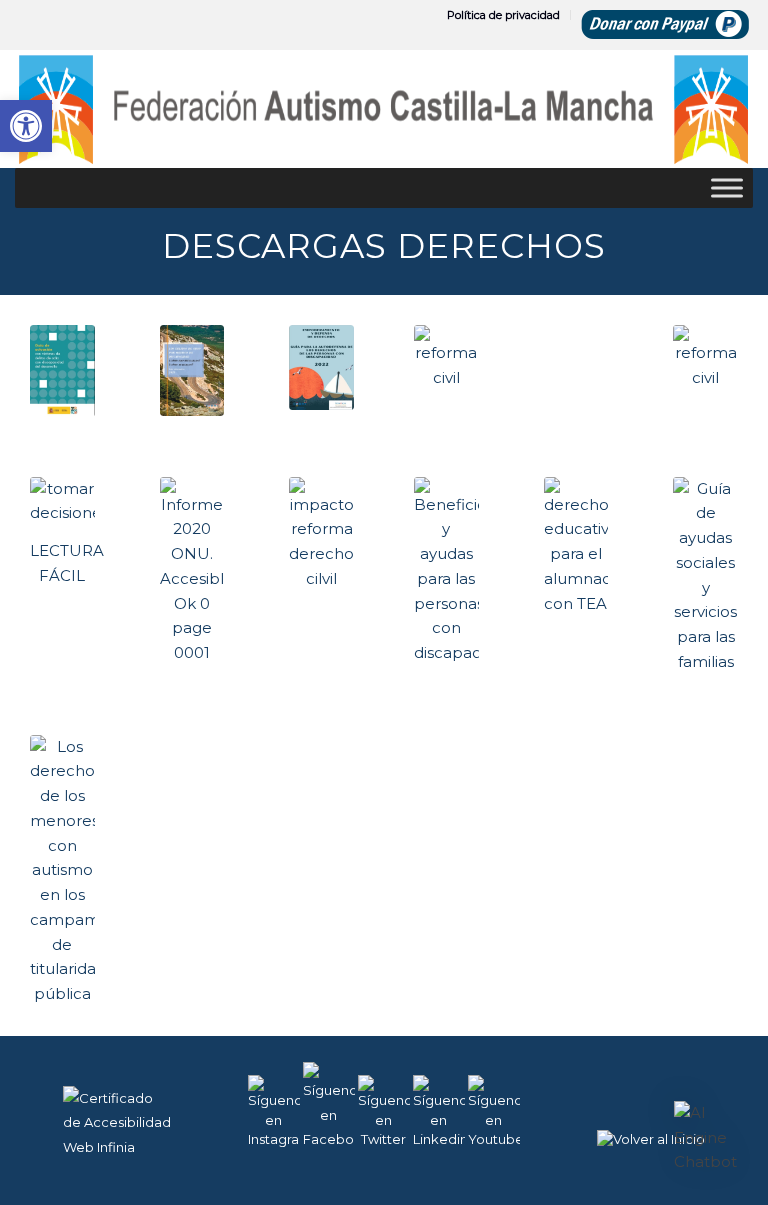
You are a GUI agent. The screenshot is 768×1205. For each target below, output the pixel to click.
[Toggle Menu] (727, 187)
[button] (706, 1138)
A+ (667, 1144)
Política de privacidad (503, 15)
